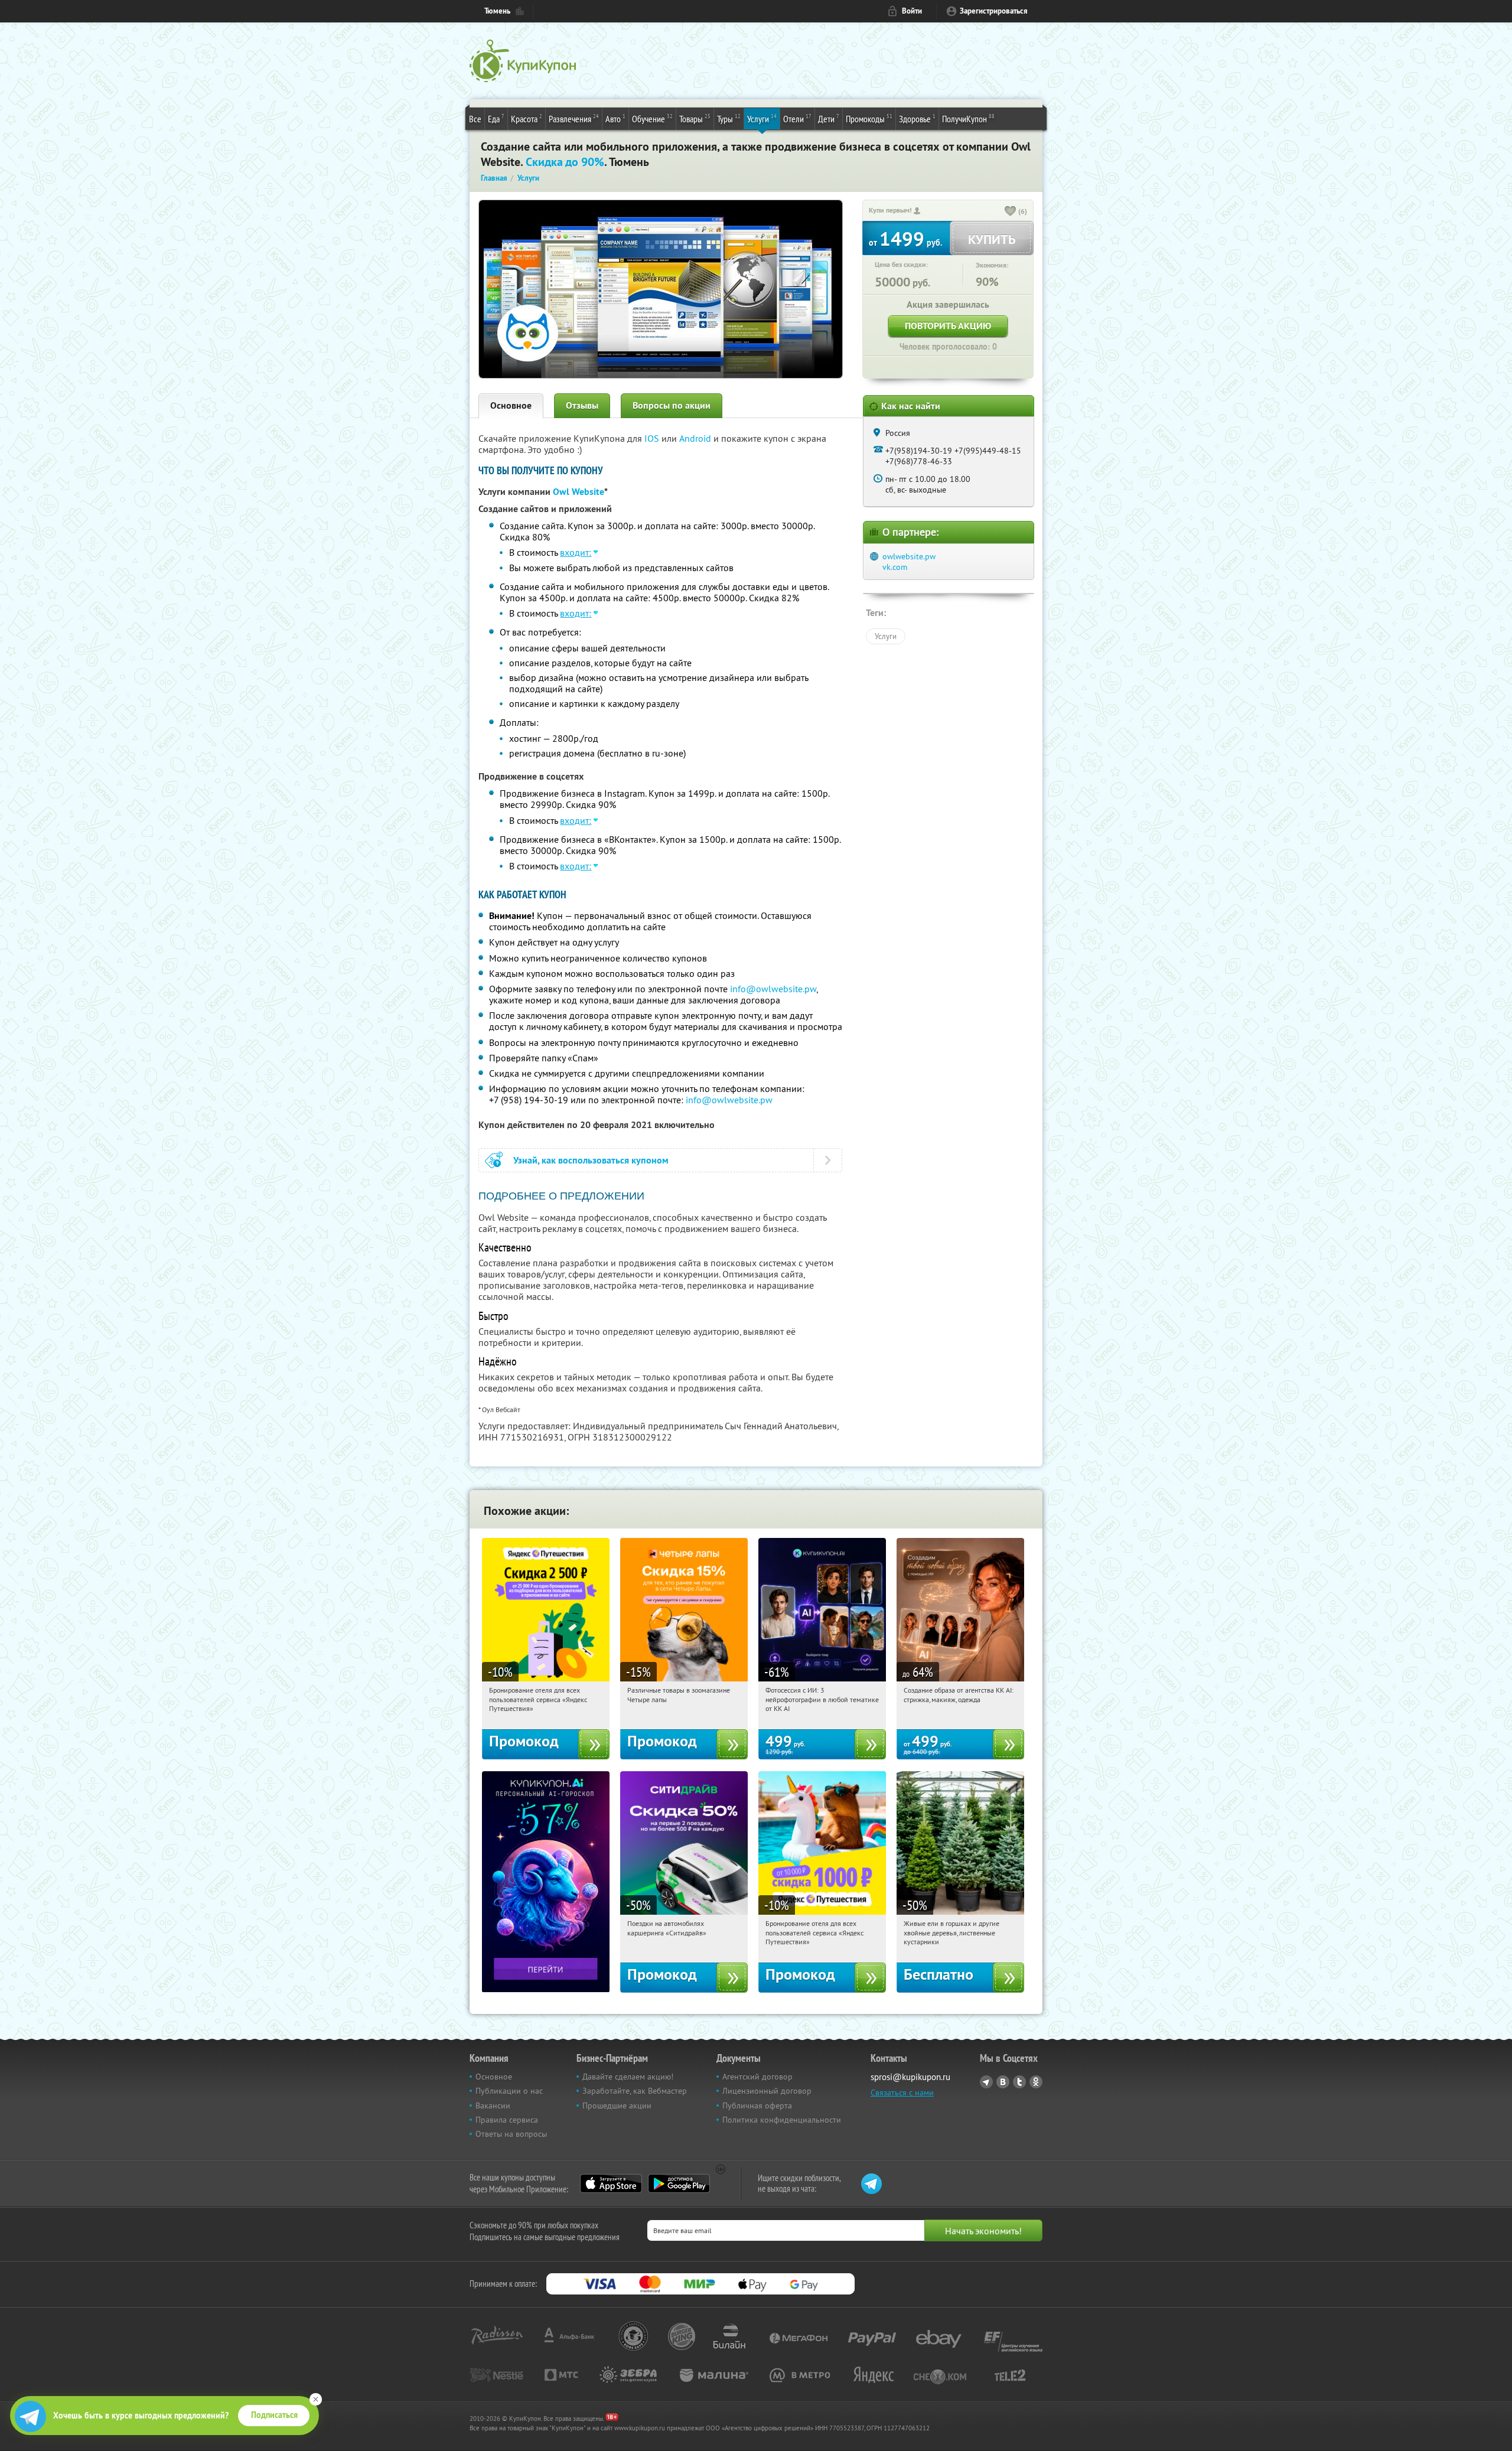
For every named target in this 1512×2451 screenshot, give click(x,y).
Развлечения (574, 118)
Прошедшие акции (617, 2105)
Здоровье (917, 118)
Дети (829, 118)
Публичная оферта (757, 2105)
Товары (695, 118)
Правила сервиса (507, 2120)
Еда (496, 118)
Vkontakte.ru (1003, 2082)
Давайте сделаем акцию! (628, 2077)
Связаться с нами (902, 2093)
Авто (615, 118)
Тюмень (497, 11)
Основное (511, 405)
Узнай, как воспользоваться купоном (591, 1160)
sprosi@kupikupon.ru (910, 2077)
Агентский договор (757, 2077)
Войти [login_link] (912, 11)
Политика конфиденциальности (782, 2120)
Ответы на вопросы (511, 2134)
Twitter (1019, 2082)
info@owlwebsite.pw (773, 989)
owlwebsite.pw (909, 556)
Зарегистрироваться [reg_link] (994, 11)
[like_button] (1011, 212)
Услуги (762, 118)
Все (475, 119)
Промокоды (869, 118)
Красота (527, 118)
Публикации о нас (509, 2091)
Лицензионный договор (767, 2091)
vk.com (895, 567)
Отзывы (582, 405)
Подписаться (274, 2415)
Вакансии (493, 2105)
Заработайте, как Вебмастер (635, 2091)
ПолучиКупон (968, 118)
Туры (729, 118)
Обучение (652, 118)
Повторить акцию (948, 326)
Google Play (679, 2183)
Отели (797, 118)
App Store (611, 2183)
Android (696, 438)
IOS (653, 438)
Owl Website (579, 492)
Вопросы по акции (672, 405)
